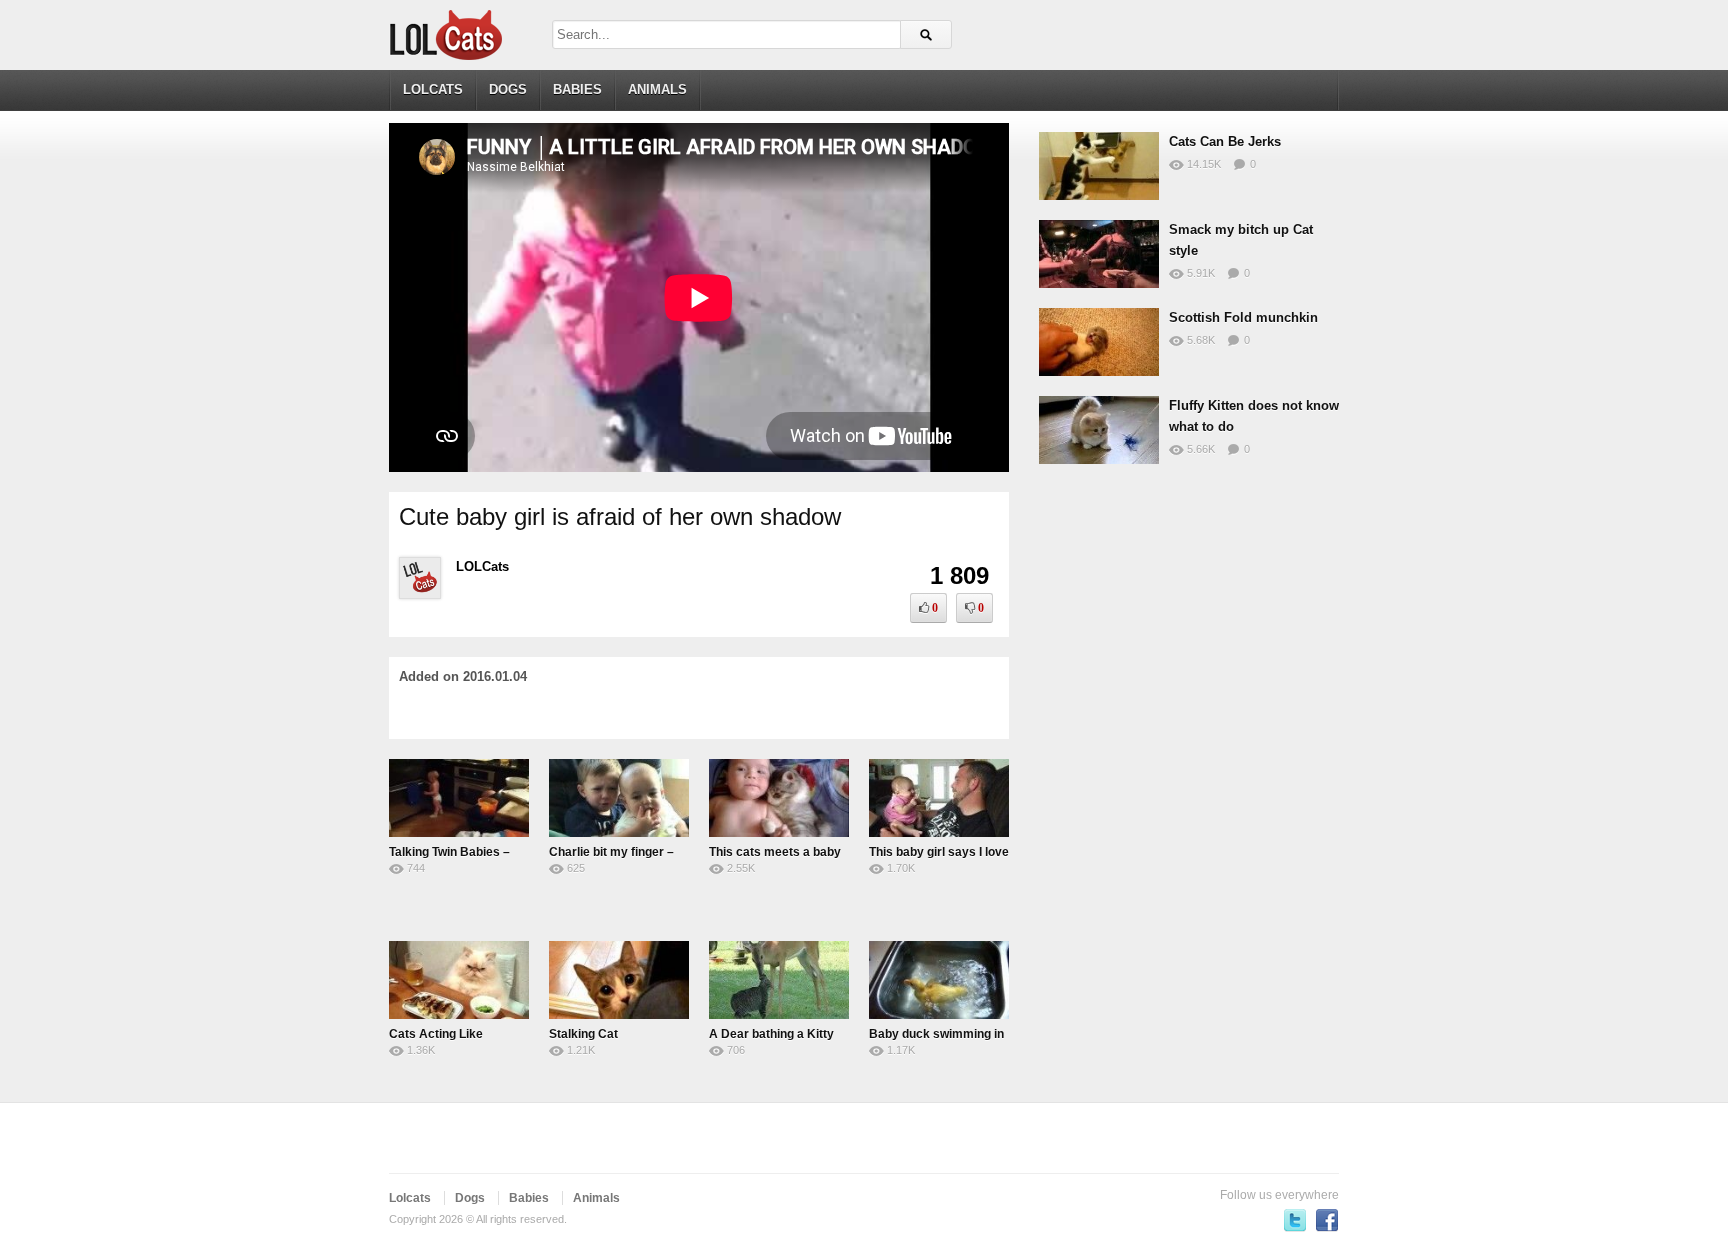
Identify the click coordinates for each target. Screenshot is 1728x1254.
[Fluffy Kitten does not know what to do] (1099, 430)
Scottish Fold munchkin (1243, 317)
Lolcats (433, 89)
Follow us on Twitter (1295, 1220)
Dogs (508, 89)
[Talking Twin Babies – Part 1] (459, 798)
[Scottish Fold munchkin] (1099, 342)
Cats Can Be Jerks (1225, 141)
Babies (577, 89)
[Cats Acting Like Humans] (459, 980)
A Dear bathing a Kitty (771, 1034)
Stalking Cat (583, 1034)
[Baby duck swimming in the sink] (939, 980)
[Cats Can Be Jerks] (1099, 166)
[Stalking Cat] (619, 980)
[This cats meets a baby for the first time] (779, 798)
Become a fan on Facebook (1327, 1220)
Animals (657, 89)
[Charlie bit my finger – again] (619, 798)
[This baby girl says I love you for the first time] (939, 798)
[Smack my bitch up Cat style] (1099, 254)
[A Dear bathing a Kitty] (779, 980)
